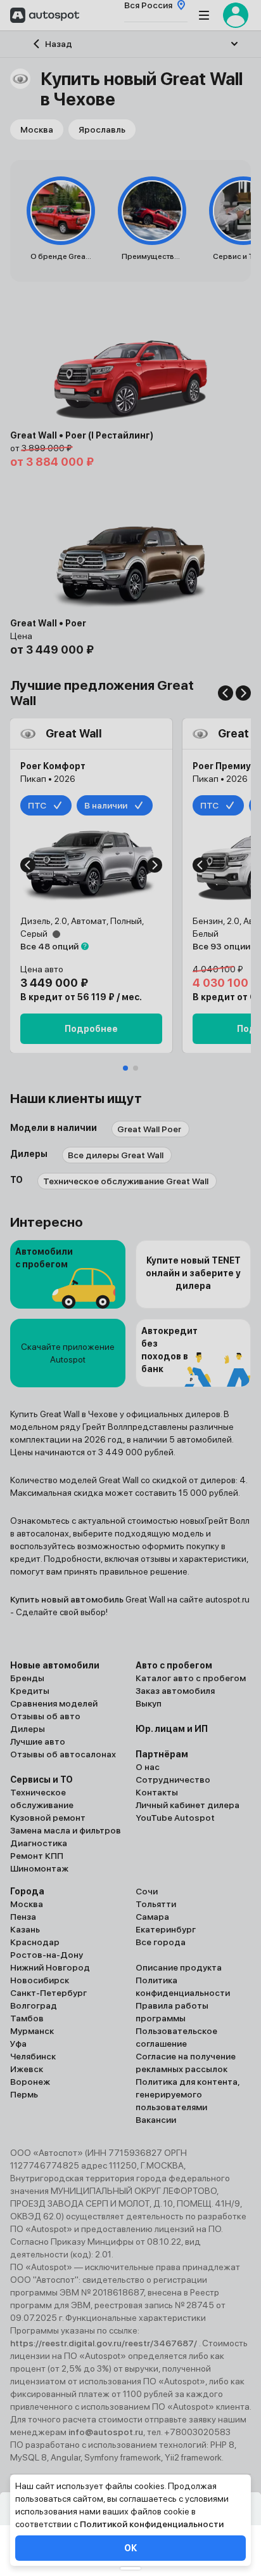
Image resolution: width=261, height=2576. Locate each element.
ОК (130, 2548)
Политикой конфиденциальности (152, 2524)
